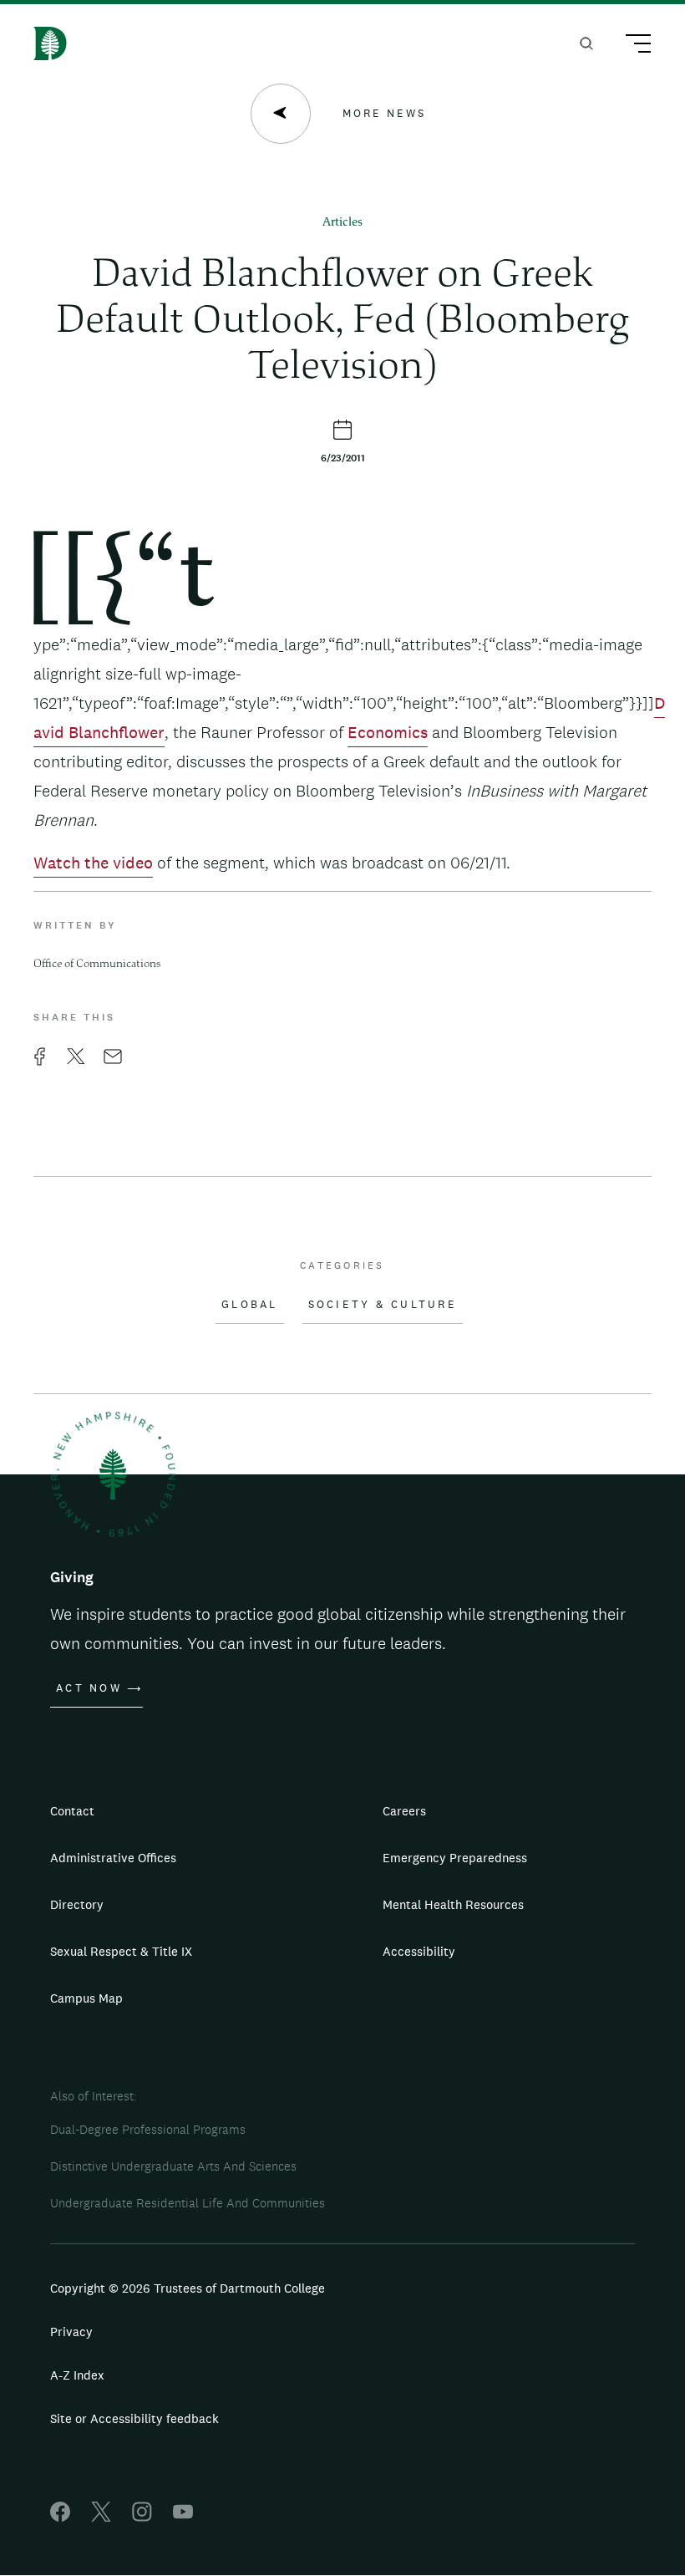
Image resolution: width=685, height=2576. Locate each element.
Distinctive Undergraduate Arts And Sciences (173, 2166)
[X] (101, 2517)
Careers (404, 1811)
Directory (77, 1904)
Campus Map (86, 1998)
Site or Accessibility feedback (134, 2418)
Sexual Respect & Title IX (121, 1951)
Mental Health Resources (453, 1904)
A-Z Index (77, 2375)
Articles (342, 223)
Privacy (71, 2332)
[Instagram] (142, 2517)
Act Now (89, 1688)
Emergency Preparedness (455, 1858)
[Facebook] (60, 2517)
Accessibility (419, 1951)
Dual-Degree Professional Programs (148, 2129)
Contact (72, 1811)
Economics (388, 732)
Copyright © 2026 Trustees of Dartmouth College (188, 2288)
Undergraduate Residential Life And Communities (188, 2203)
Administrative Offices (113, 1858)
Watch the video (93, 863)
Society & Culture (383, 1305)
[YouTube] (183, 2517)
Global (250, 1305)
